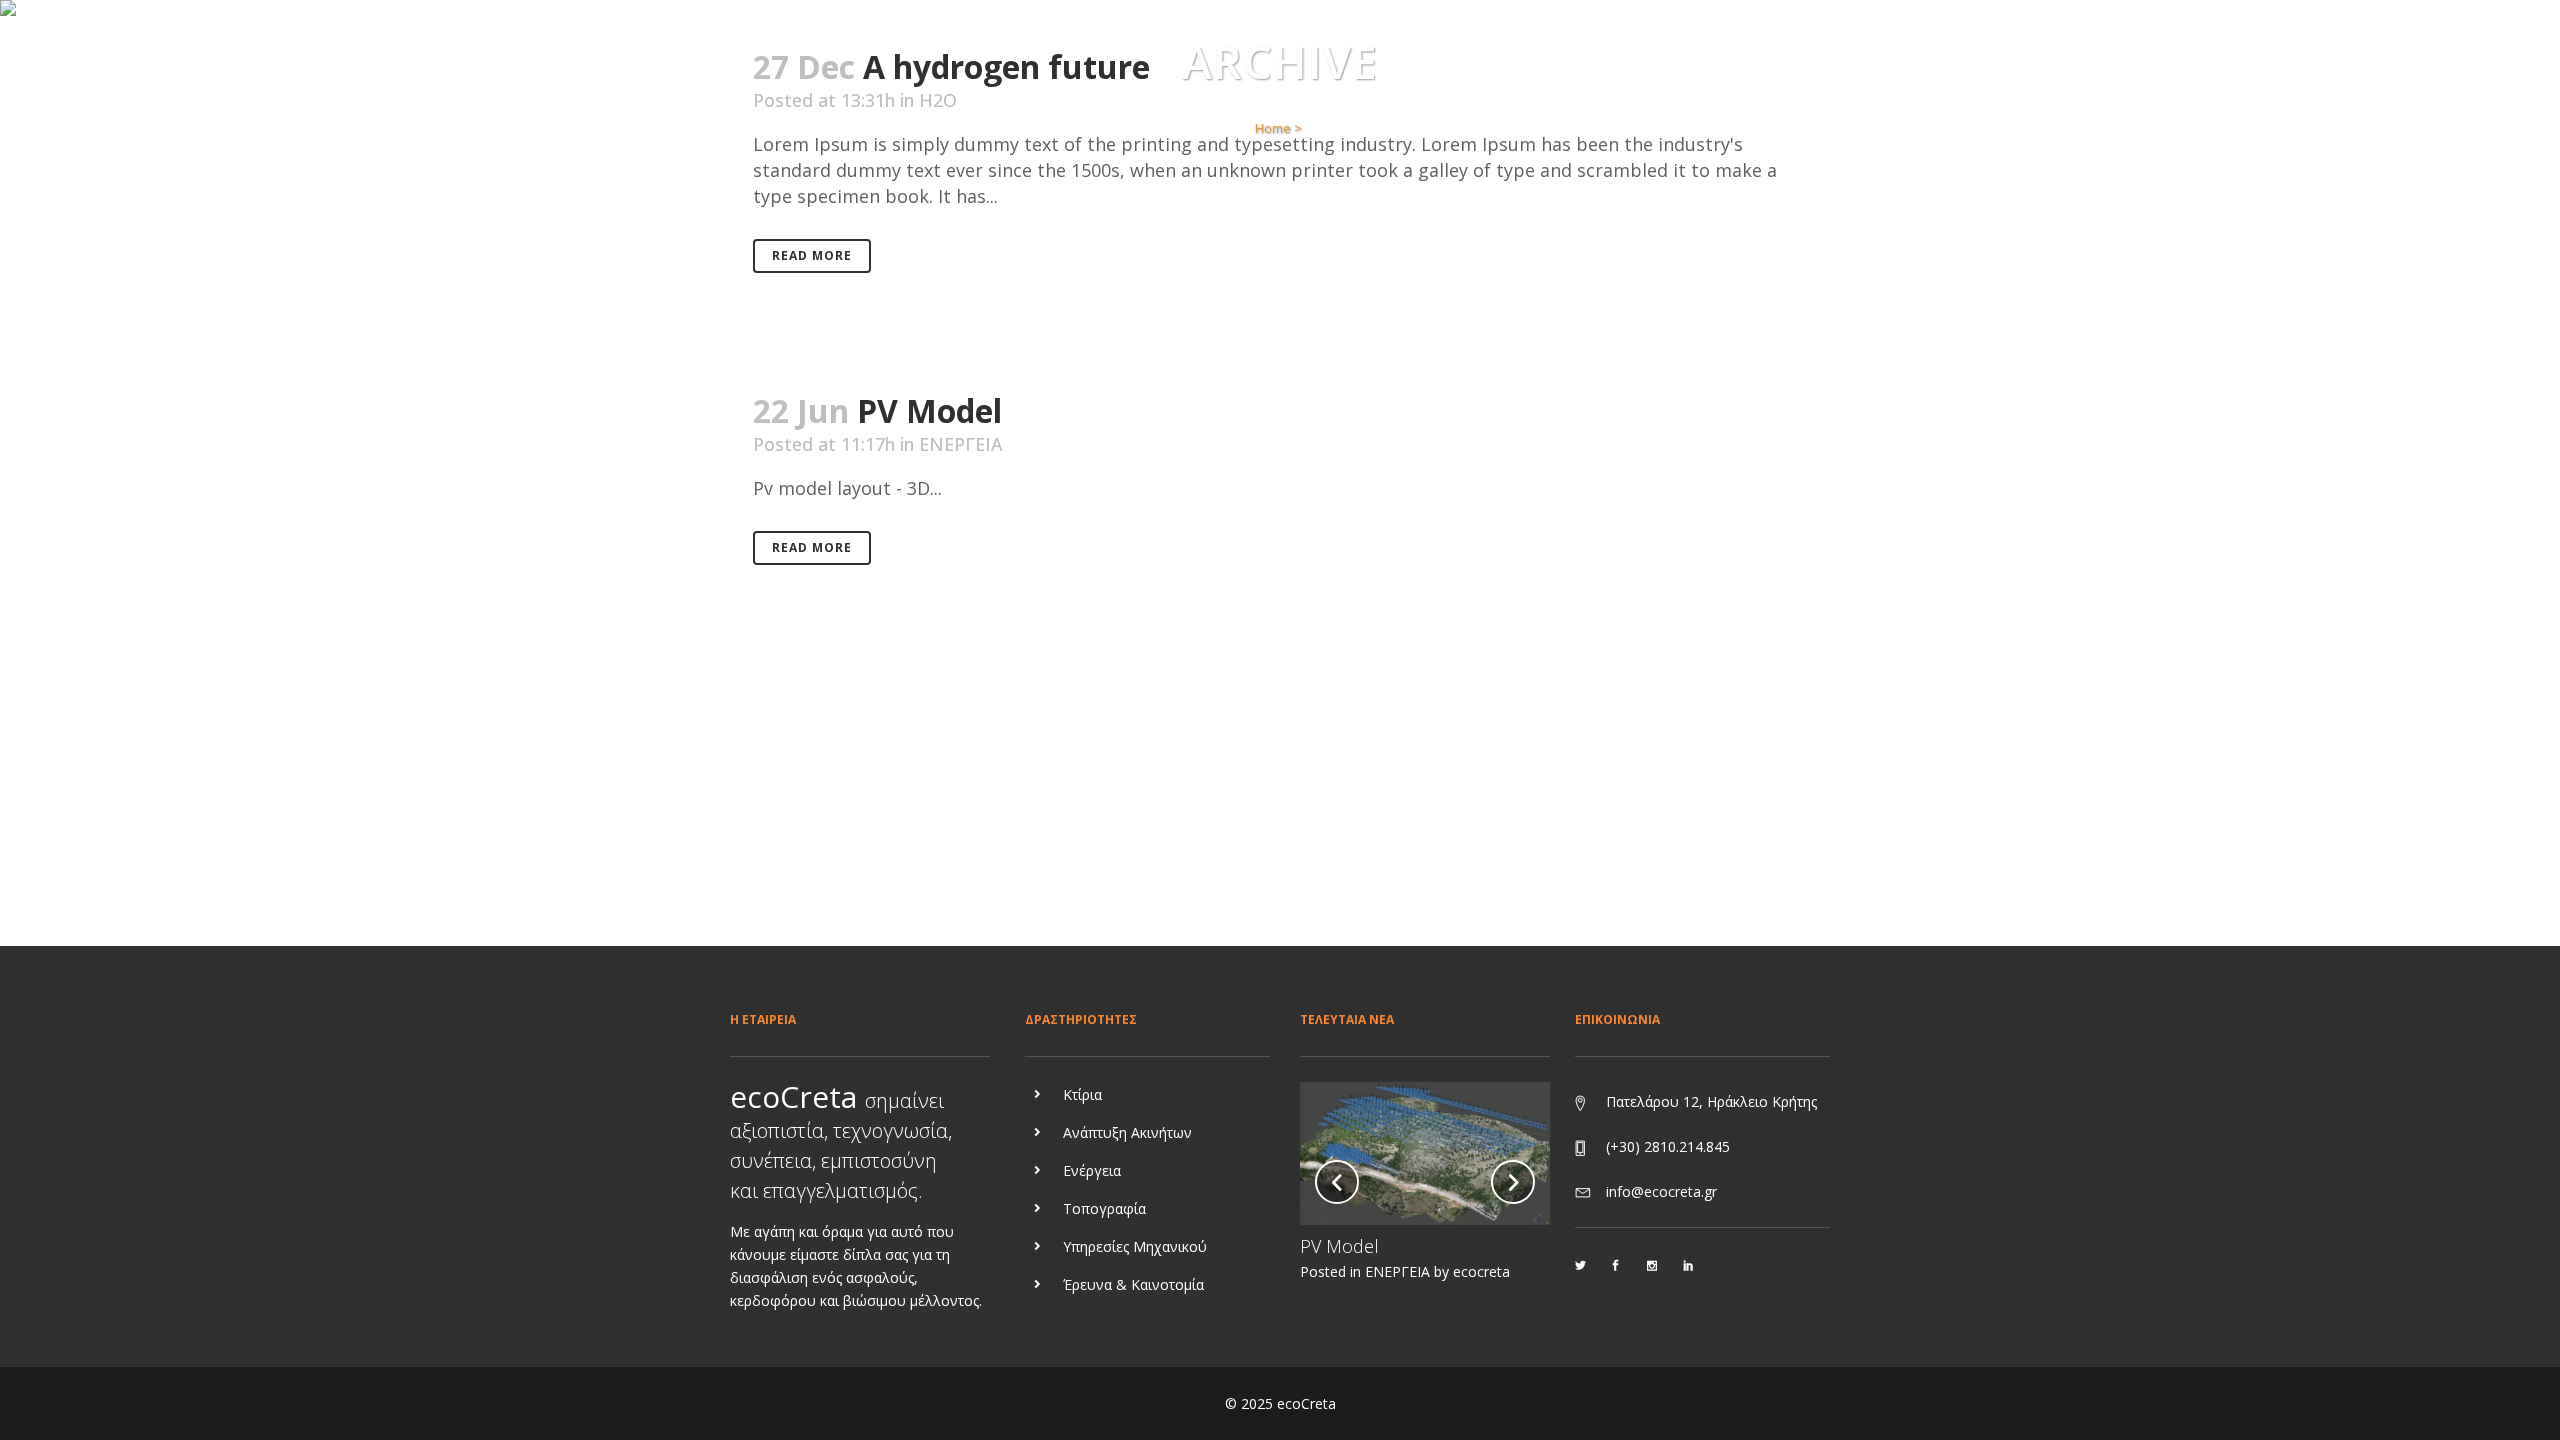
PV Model (929, 410)
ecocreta (1481, 1271)
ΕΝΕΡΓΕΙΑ (961, 444)
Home (1273, 128)
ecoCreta (1306, 1403)
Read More (812, 255)
